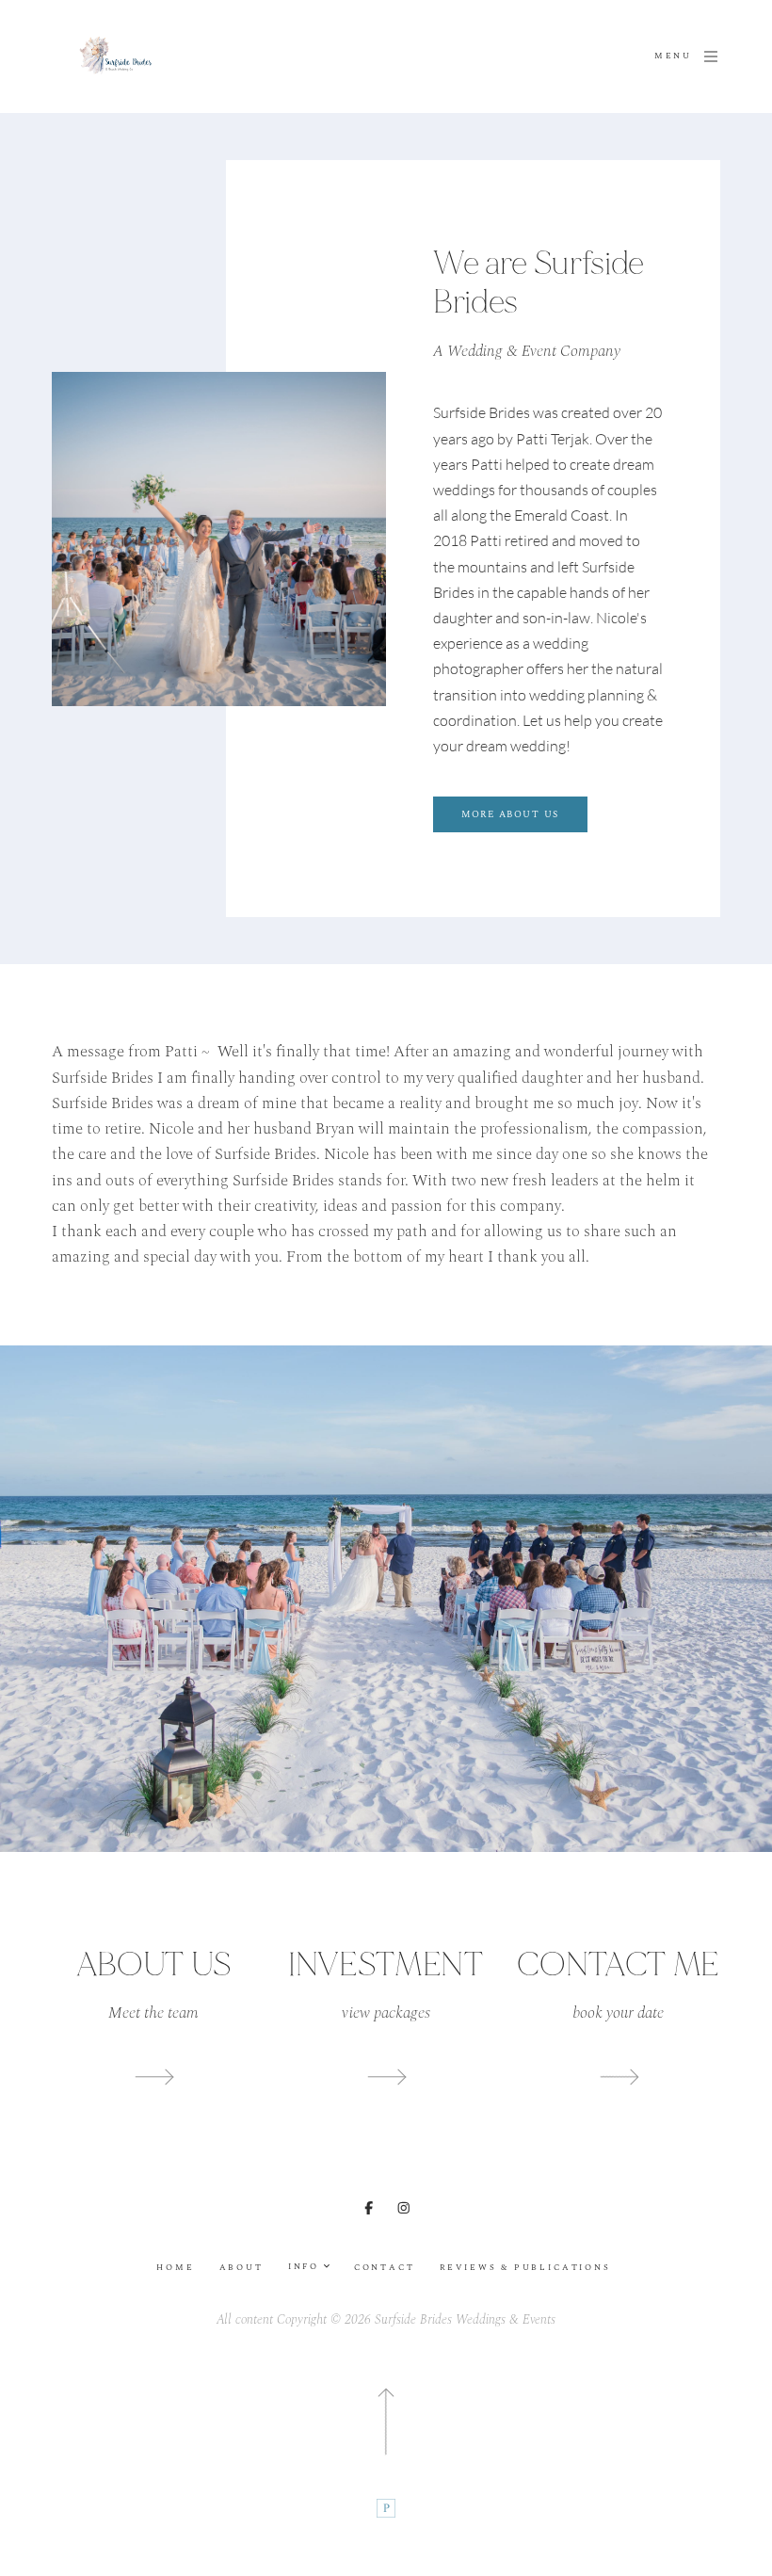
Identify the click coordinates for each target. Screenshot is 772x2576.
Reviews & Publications (525, 2268)
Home (175, 2268)
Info (306, 2267)
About (241, 2268)
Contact (385, 2268)
